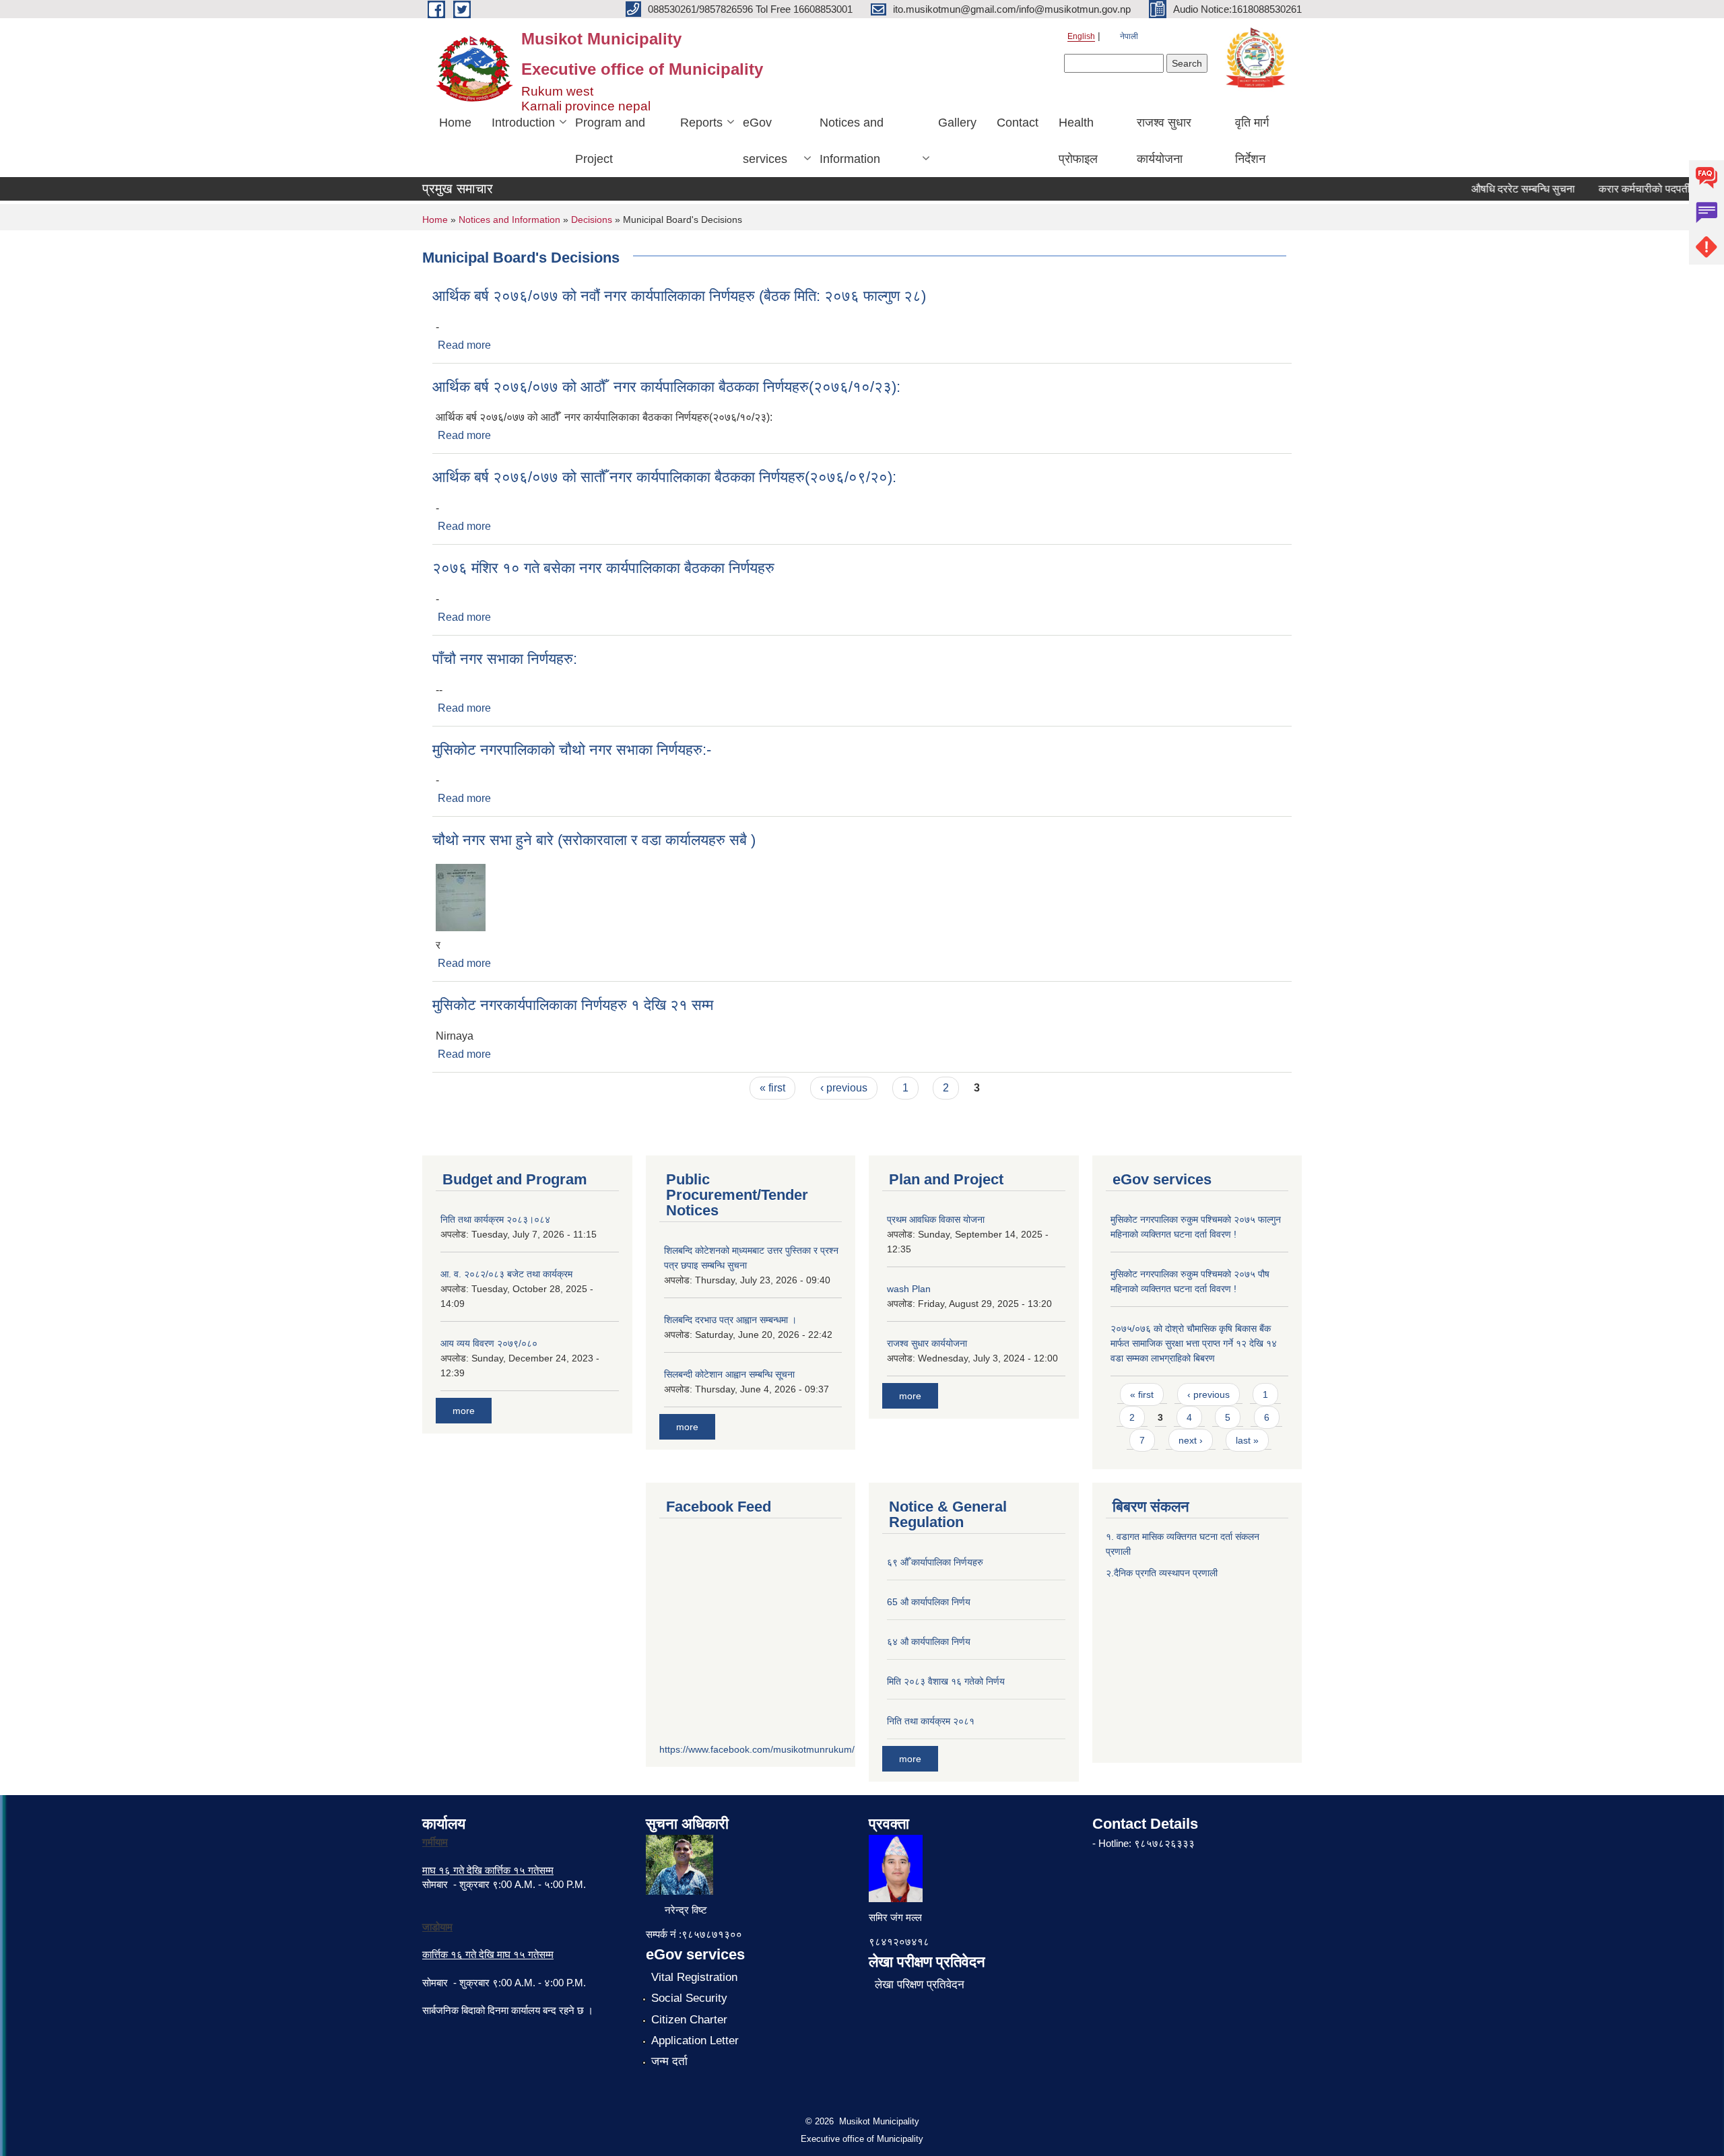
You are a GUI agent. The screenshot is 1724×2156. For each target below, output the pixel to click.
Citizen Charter (689, 2020)
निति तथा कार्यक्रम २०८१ (931, 1721)
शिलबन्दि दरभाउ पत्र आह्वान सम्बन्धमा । (730, 1320)
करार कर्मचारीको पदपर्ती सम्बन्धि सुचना (1647, 189)
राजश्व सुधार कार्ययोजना (1164, 141)
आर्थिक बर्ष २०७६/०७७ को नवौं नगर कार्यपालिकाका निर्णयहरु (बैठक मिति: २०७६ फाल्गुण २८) (679, 296)
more (464, 1411)
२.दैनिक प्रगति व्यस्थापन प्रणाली (1162, 1573)
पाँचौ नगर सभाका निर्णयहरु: (505, 659)
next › (1191, 1440)
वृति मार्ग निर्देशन (1252, 141)
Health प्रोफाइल (1078, 141)
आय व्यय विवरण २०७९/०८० (489, 1343)
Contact (1018, 123)
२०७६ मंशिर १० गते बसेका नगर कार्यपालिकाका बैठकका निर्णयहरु (603, 568)
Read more (464, 345)
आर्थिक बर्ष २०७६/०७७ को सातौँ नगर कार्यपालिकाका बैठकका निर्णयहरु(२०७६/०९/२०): (664, 477)
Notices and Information (852, 141)
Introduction (523, 123)
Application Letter (695, 2041)
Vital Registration (694, 1977)
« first (772, 1088)
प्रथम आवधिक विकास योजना (936, 1219)
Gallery (957, 123)
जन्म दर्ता (669, 2061)
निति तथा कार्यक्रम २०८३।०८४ (495, 1219)
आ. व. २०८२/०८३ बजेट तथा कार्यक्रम (506, 1274)
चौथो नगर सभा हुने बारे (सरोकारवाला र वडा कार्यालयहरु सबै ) (594, 840)
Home (455, 123)
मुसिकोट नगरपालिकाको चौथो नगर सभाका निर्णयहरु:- (572, 750)
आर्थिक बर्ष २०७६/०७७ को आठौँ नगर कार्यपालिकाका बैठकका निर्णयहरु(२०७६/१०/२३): (666, 387)
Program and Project (610, 141)
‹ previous (844, 1088)
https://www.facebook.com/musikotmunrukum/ (757, 1749)
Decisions (592, 220)
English (1081, 36)
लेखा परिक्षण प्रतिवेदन (920, 1985)
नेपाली (1129, 36)
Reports (701, 123)
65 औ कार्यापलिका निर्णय (929, 1602)
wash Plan (909, 1289)
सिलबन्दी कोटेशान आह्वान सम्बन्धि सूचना (729, 1374)
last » (1247, 1440)
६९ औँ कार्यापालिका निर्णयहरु (935, 1562)
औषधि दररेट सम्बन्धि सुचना (1497, 189)
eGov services (765, 141)
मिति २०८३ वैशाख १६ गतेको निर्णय (946, 1681)
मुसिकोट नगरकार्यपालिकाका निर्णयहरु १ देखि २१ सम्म (573, 1005)
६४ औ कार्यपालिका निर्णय (929, 1642)
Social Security (689, 1998)
